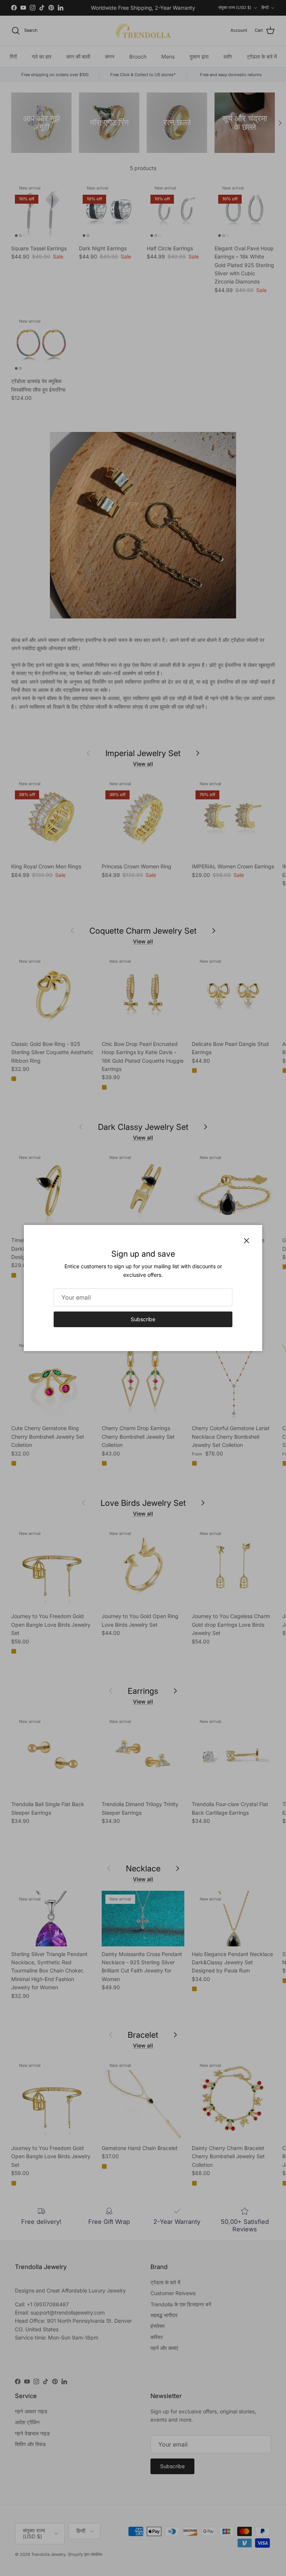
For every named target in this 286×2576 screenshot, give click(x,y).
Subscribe (143, 1319)
